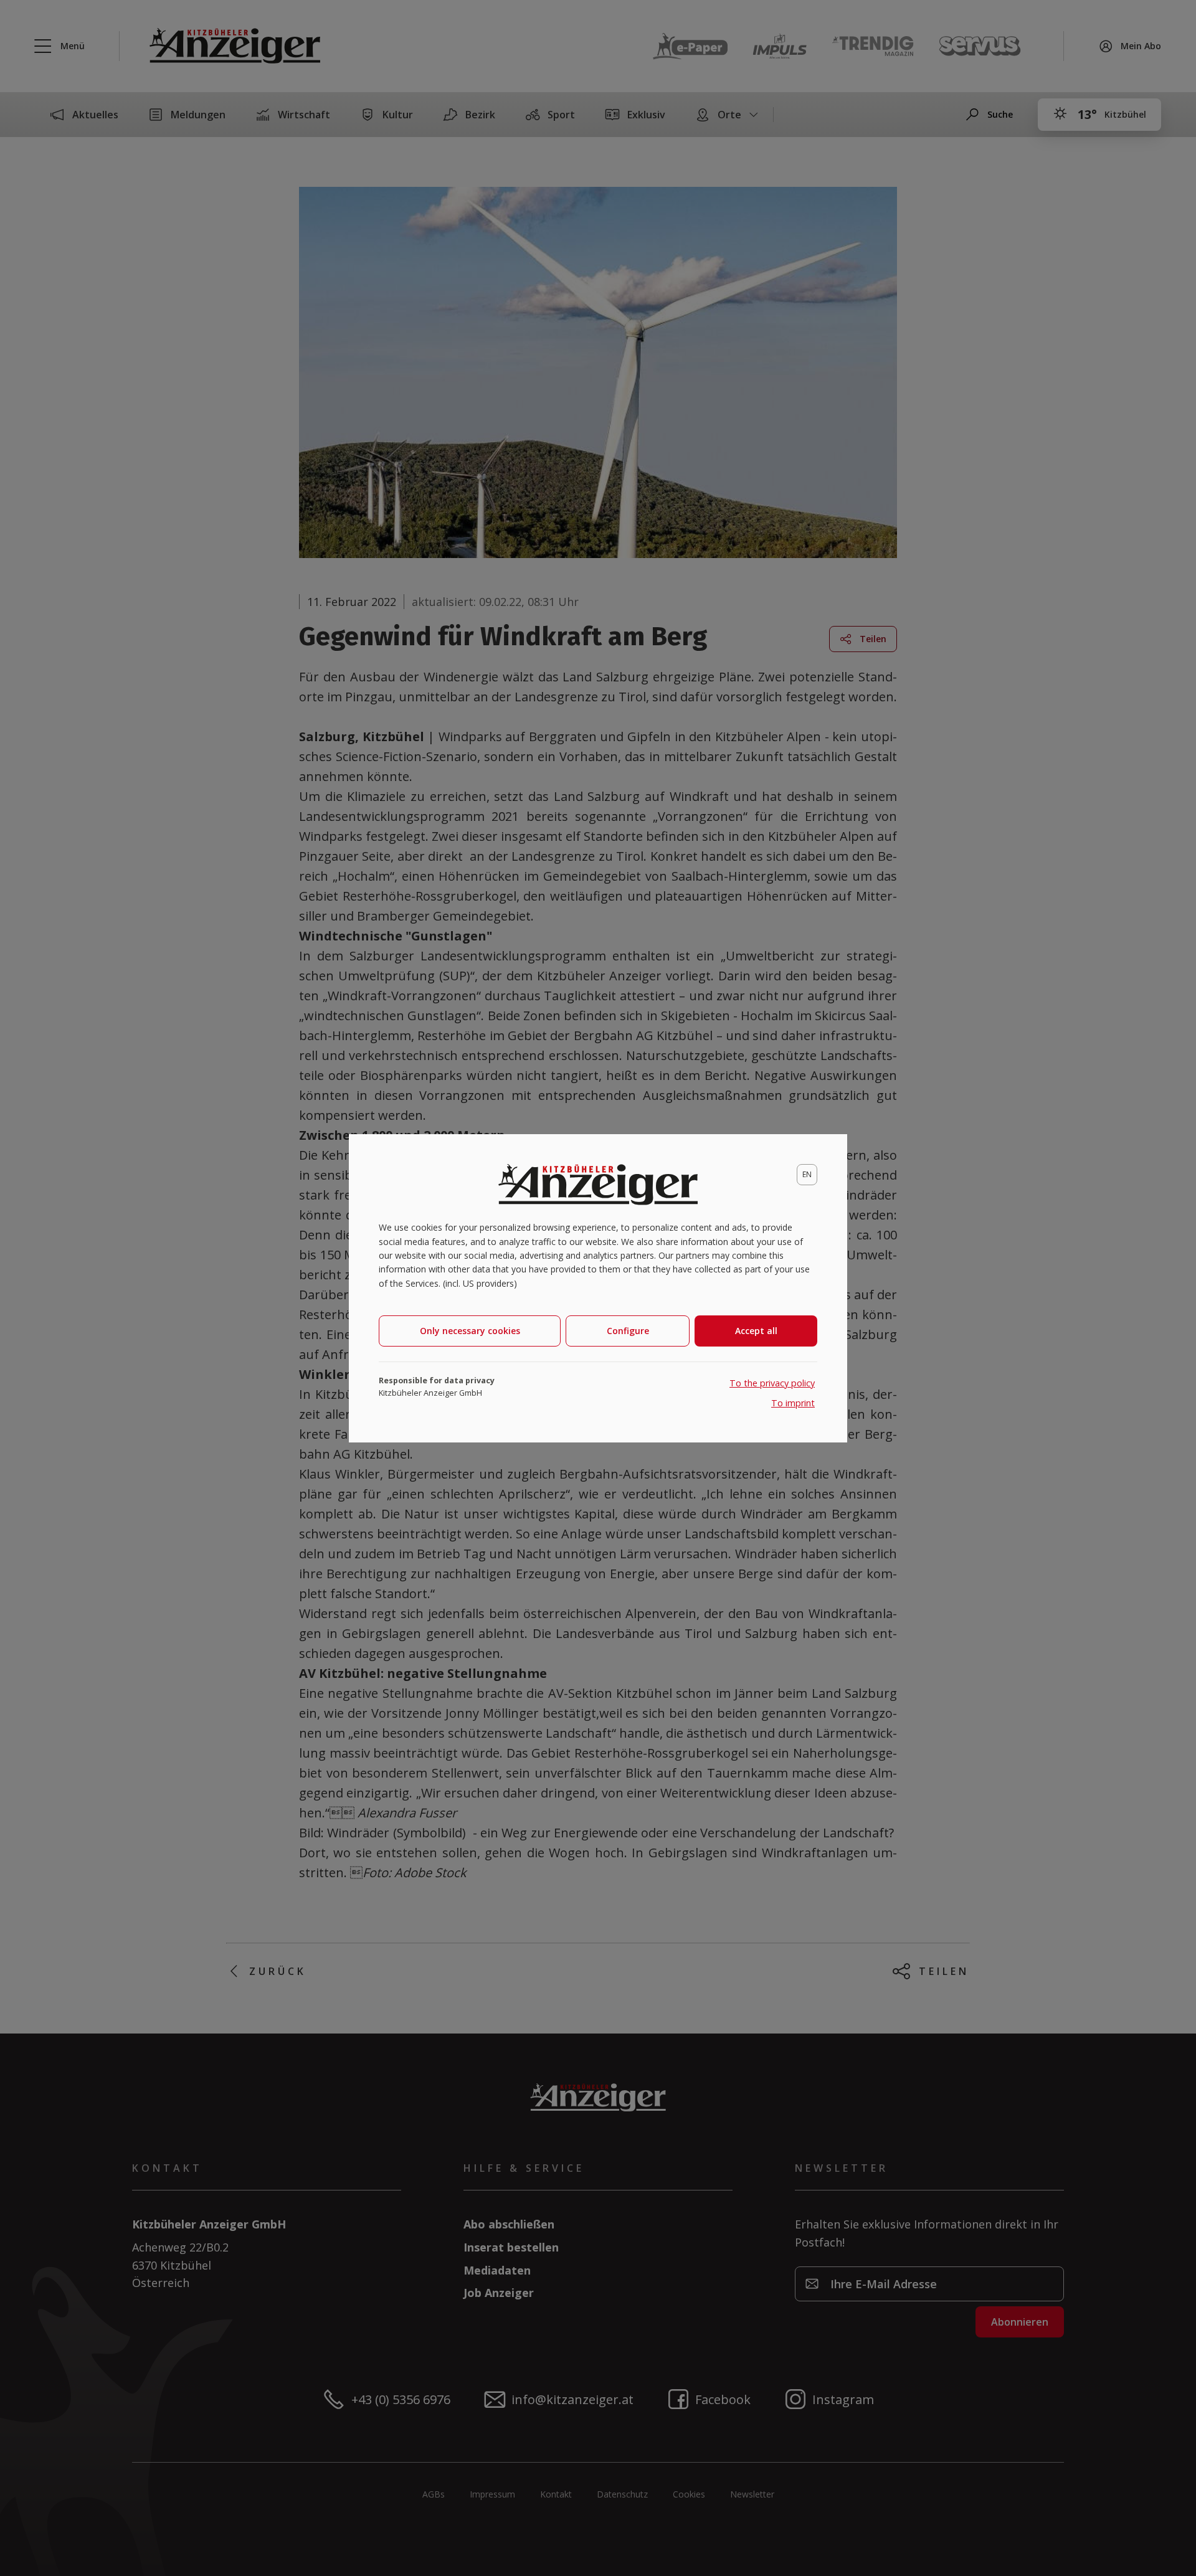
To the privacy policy (772, 1383)
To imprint (793, 1403)
